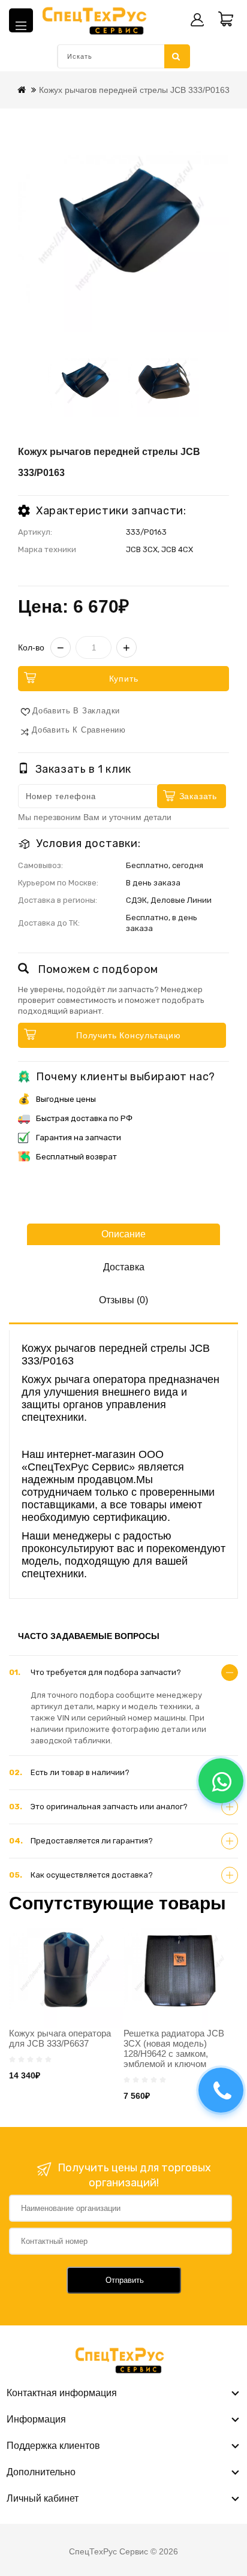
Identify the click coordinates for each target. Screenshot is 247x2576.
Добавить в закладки (76, 711)
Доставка (124, 1267)
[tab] (123, 1673)
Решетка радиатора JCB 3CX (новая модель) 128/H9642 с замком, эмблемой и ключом (174, 2048)
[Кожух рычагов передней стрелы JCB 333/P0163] (123, 226)
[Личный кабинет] (197, 20)
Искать (177, 56)
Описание (123, 1234)
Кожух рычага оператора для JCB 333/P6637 (60, 2038)
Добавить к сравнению (79, 730)
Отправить (125, 2280)
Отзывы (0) (123, 1300)
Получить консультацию (129, 1035)
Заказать (198, 796)
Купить (124, 679)
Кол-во (31, 647)
